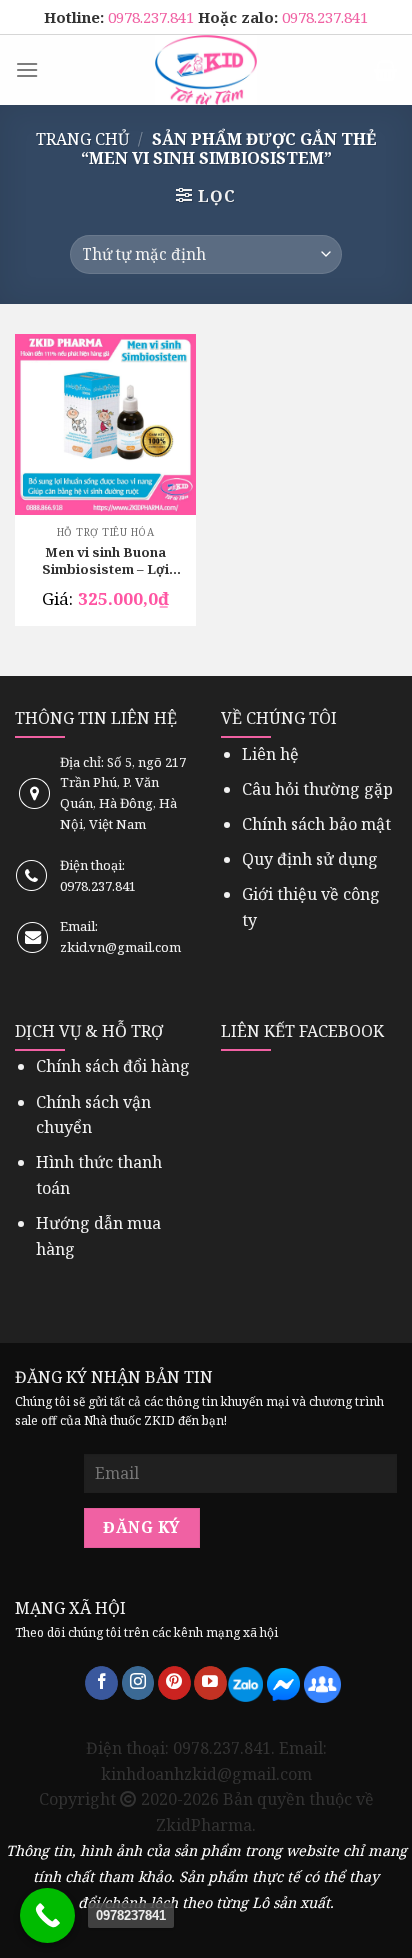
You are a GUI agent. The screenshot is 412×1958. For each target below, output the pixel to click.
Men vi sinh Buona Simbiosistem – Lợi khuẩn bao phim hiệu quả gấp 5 (105, 562)
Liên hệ (270, 754)
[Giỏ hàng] (385, 70)
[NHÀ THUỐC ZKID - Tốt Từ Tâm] (206, 70)
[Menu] (27, 69)
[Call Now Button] (47, 1915)
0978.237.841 (153, 17)
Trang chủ (82, 139)
